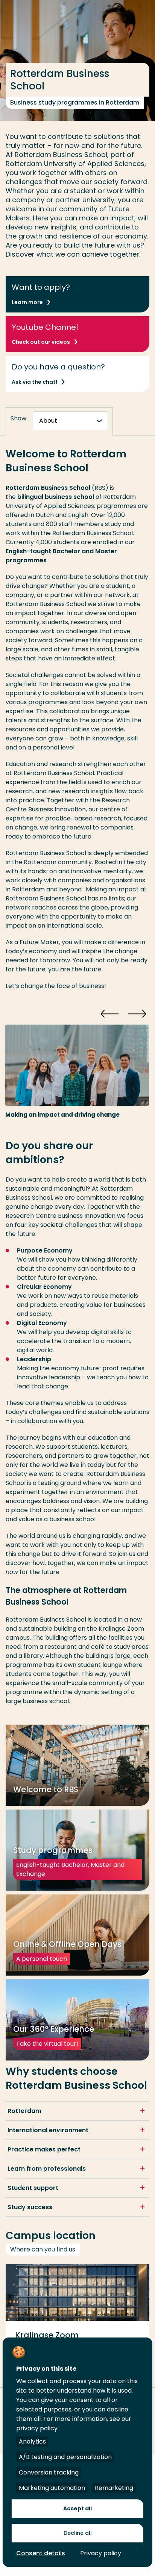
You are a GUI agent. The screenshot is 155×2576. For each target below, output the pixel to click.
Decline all (78, 2533)
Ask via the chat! (34, 382)
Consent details (41, 2553)
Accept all (77, 2508)
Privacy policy (101, 2553)
